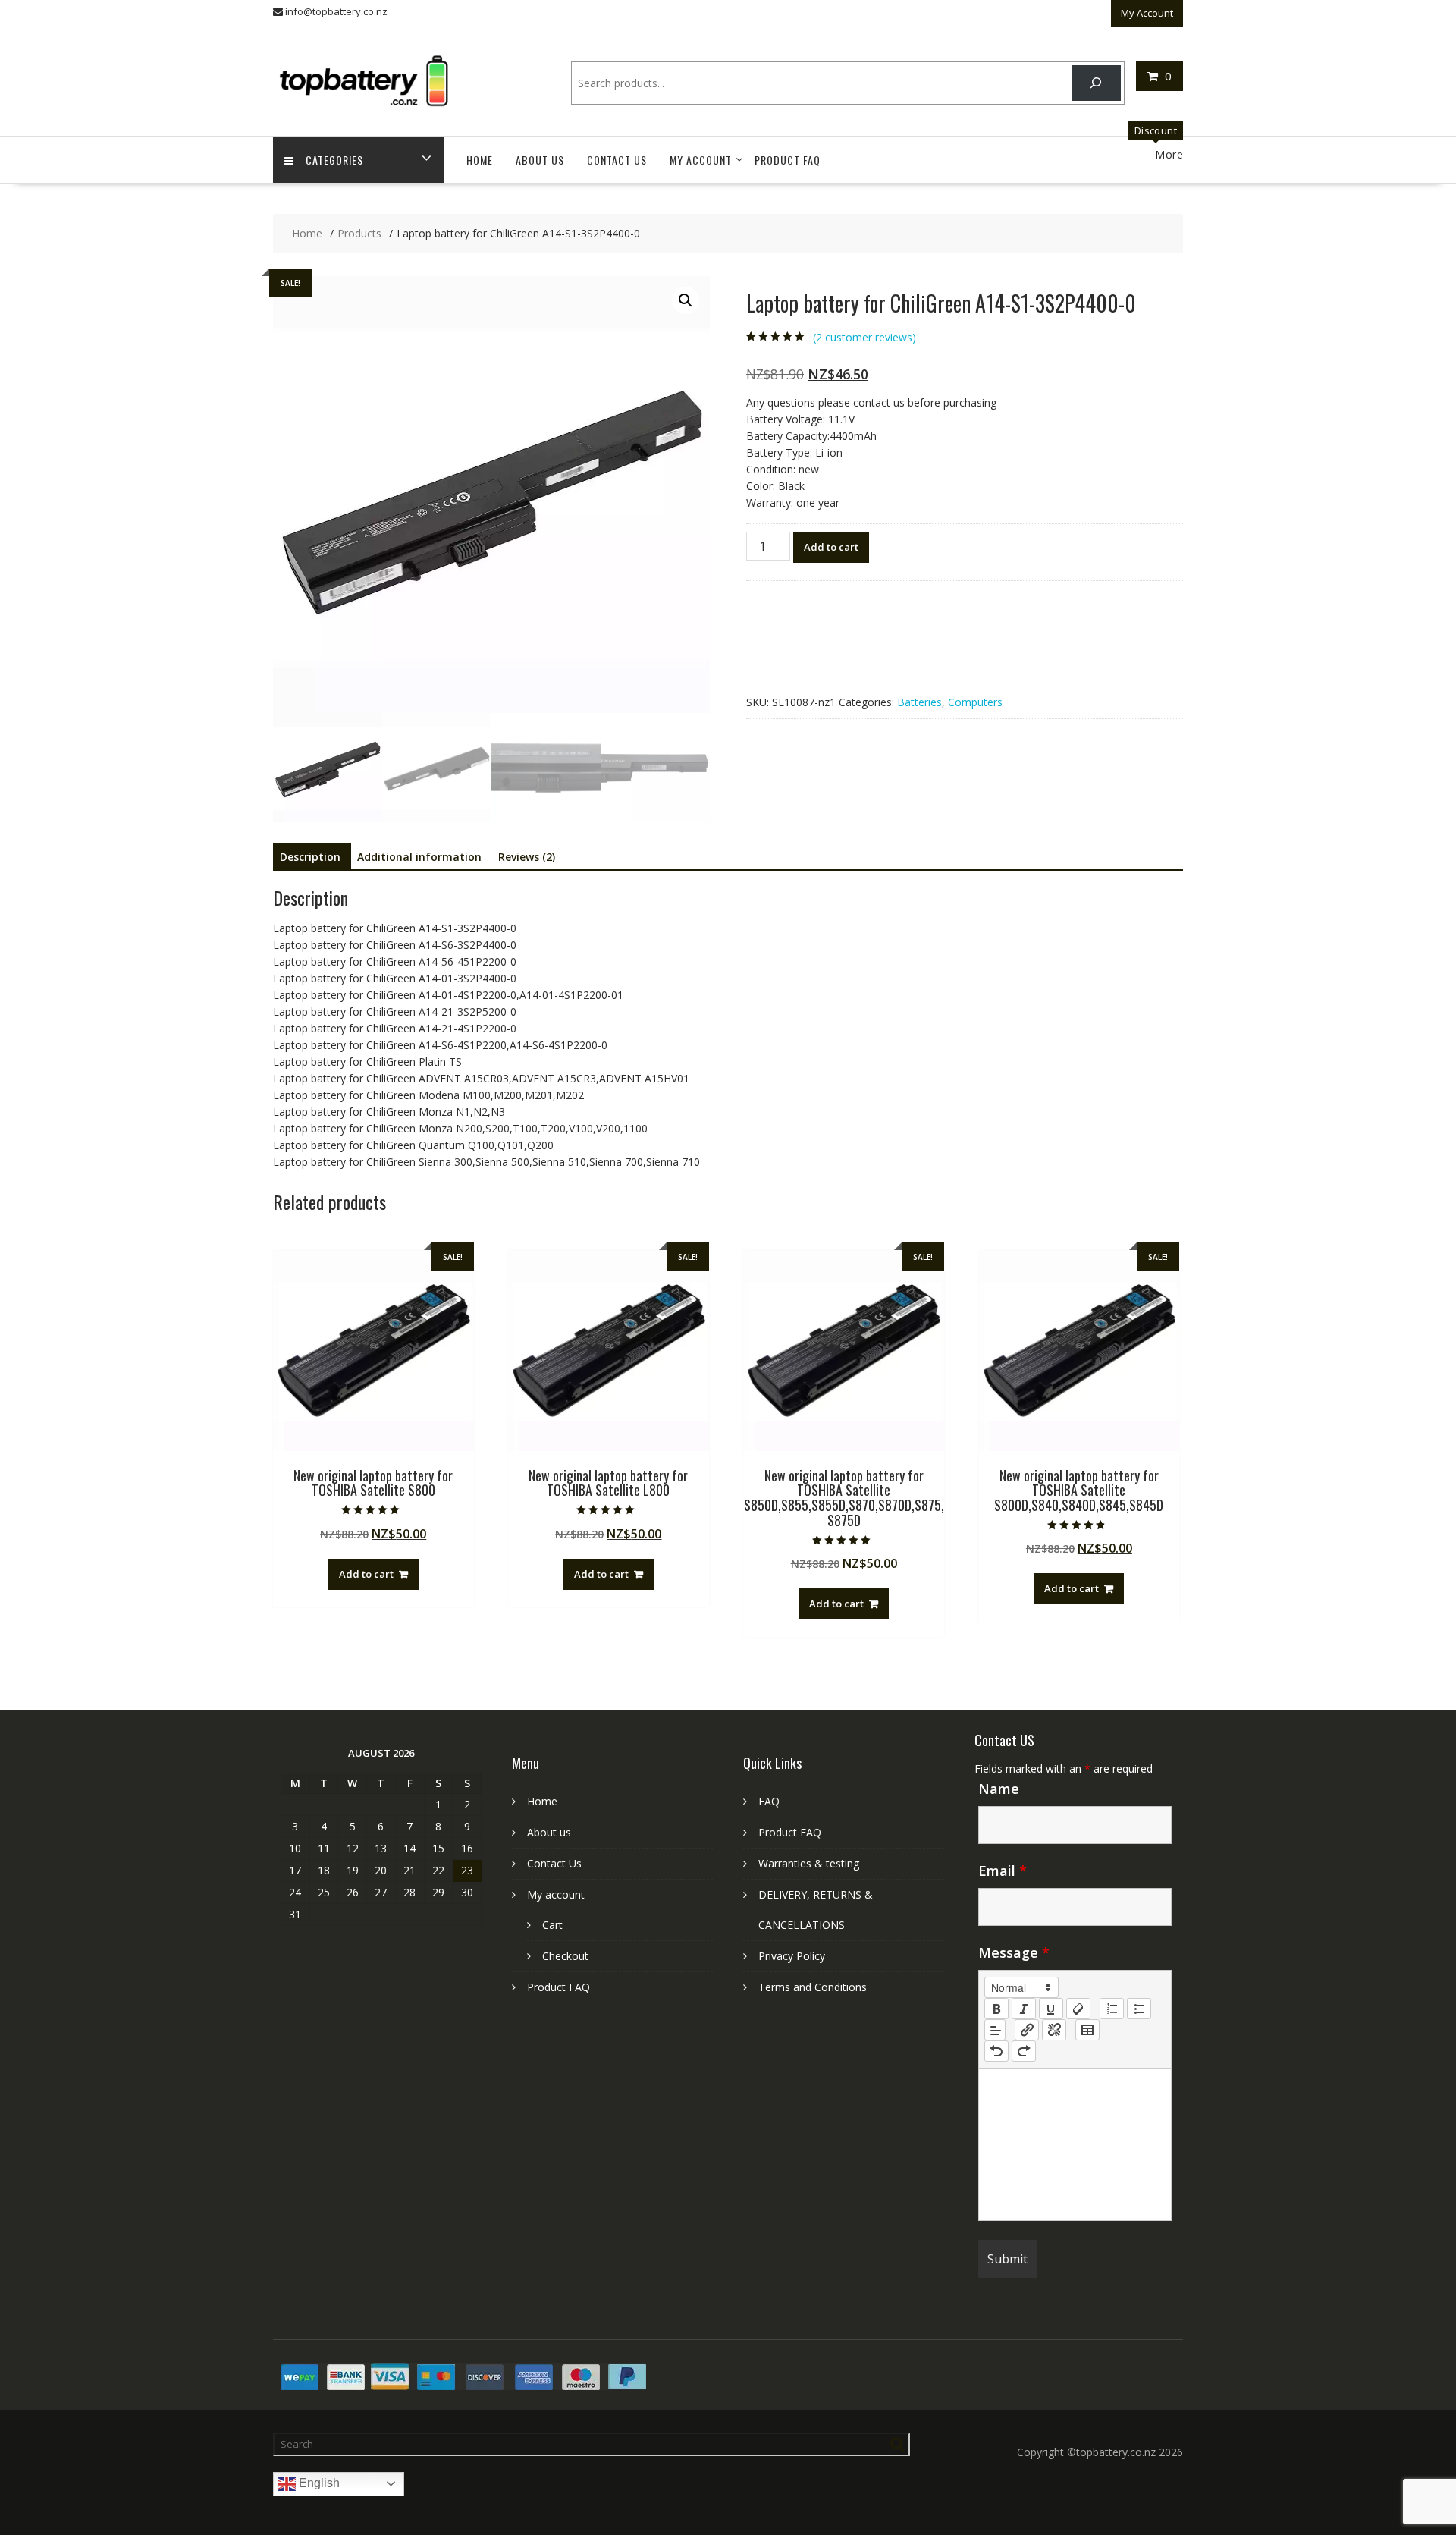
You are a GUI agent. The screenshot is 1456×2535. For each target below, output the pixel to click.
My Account (1147, 13)
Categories (334, 160)
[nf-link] (1027, 2030)
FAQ (769, 1801)
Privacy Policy (792, 1956)
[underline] (1051, 2009)
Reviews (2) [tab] (527, 857)
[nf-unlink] (1054, 2030)
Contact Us (617, 160)
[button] (686, 300)
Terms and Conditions (813, 1987)
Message (1014, 1952)
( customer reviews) (864, 337)
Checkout (565, 1956)
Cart (552, 1925)
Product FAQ (788, 160)
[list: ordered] (1112, 2009)
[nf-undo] (996, 2051)
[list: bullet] (1139, 2009)
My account (701, 160)
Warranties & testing (809, 1863)
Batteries (919, 702)
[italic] (1024, 2009)
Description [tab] (310, 857)
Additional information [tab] (419, 857)
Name (999, 1789)
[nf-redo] (1024, 2051)
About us (540, 160)
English (318, 2483)
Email (1003, 1871)
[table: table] (1087, 2030)
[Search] (1096, 83)
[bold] (996, 2009)
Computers (975, 702)
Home (480, 160)
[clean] (1078, 2009)
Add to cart (831, 547)
